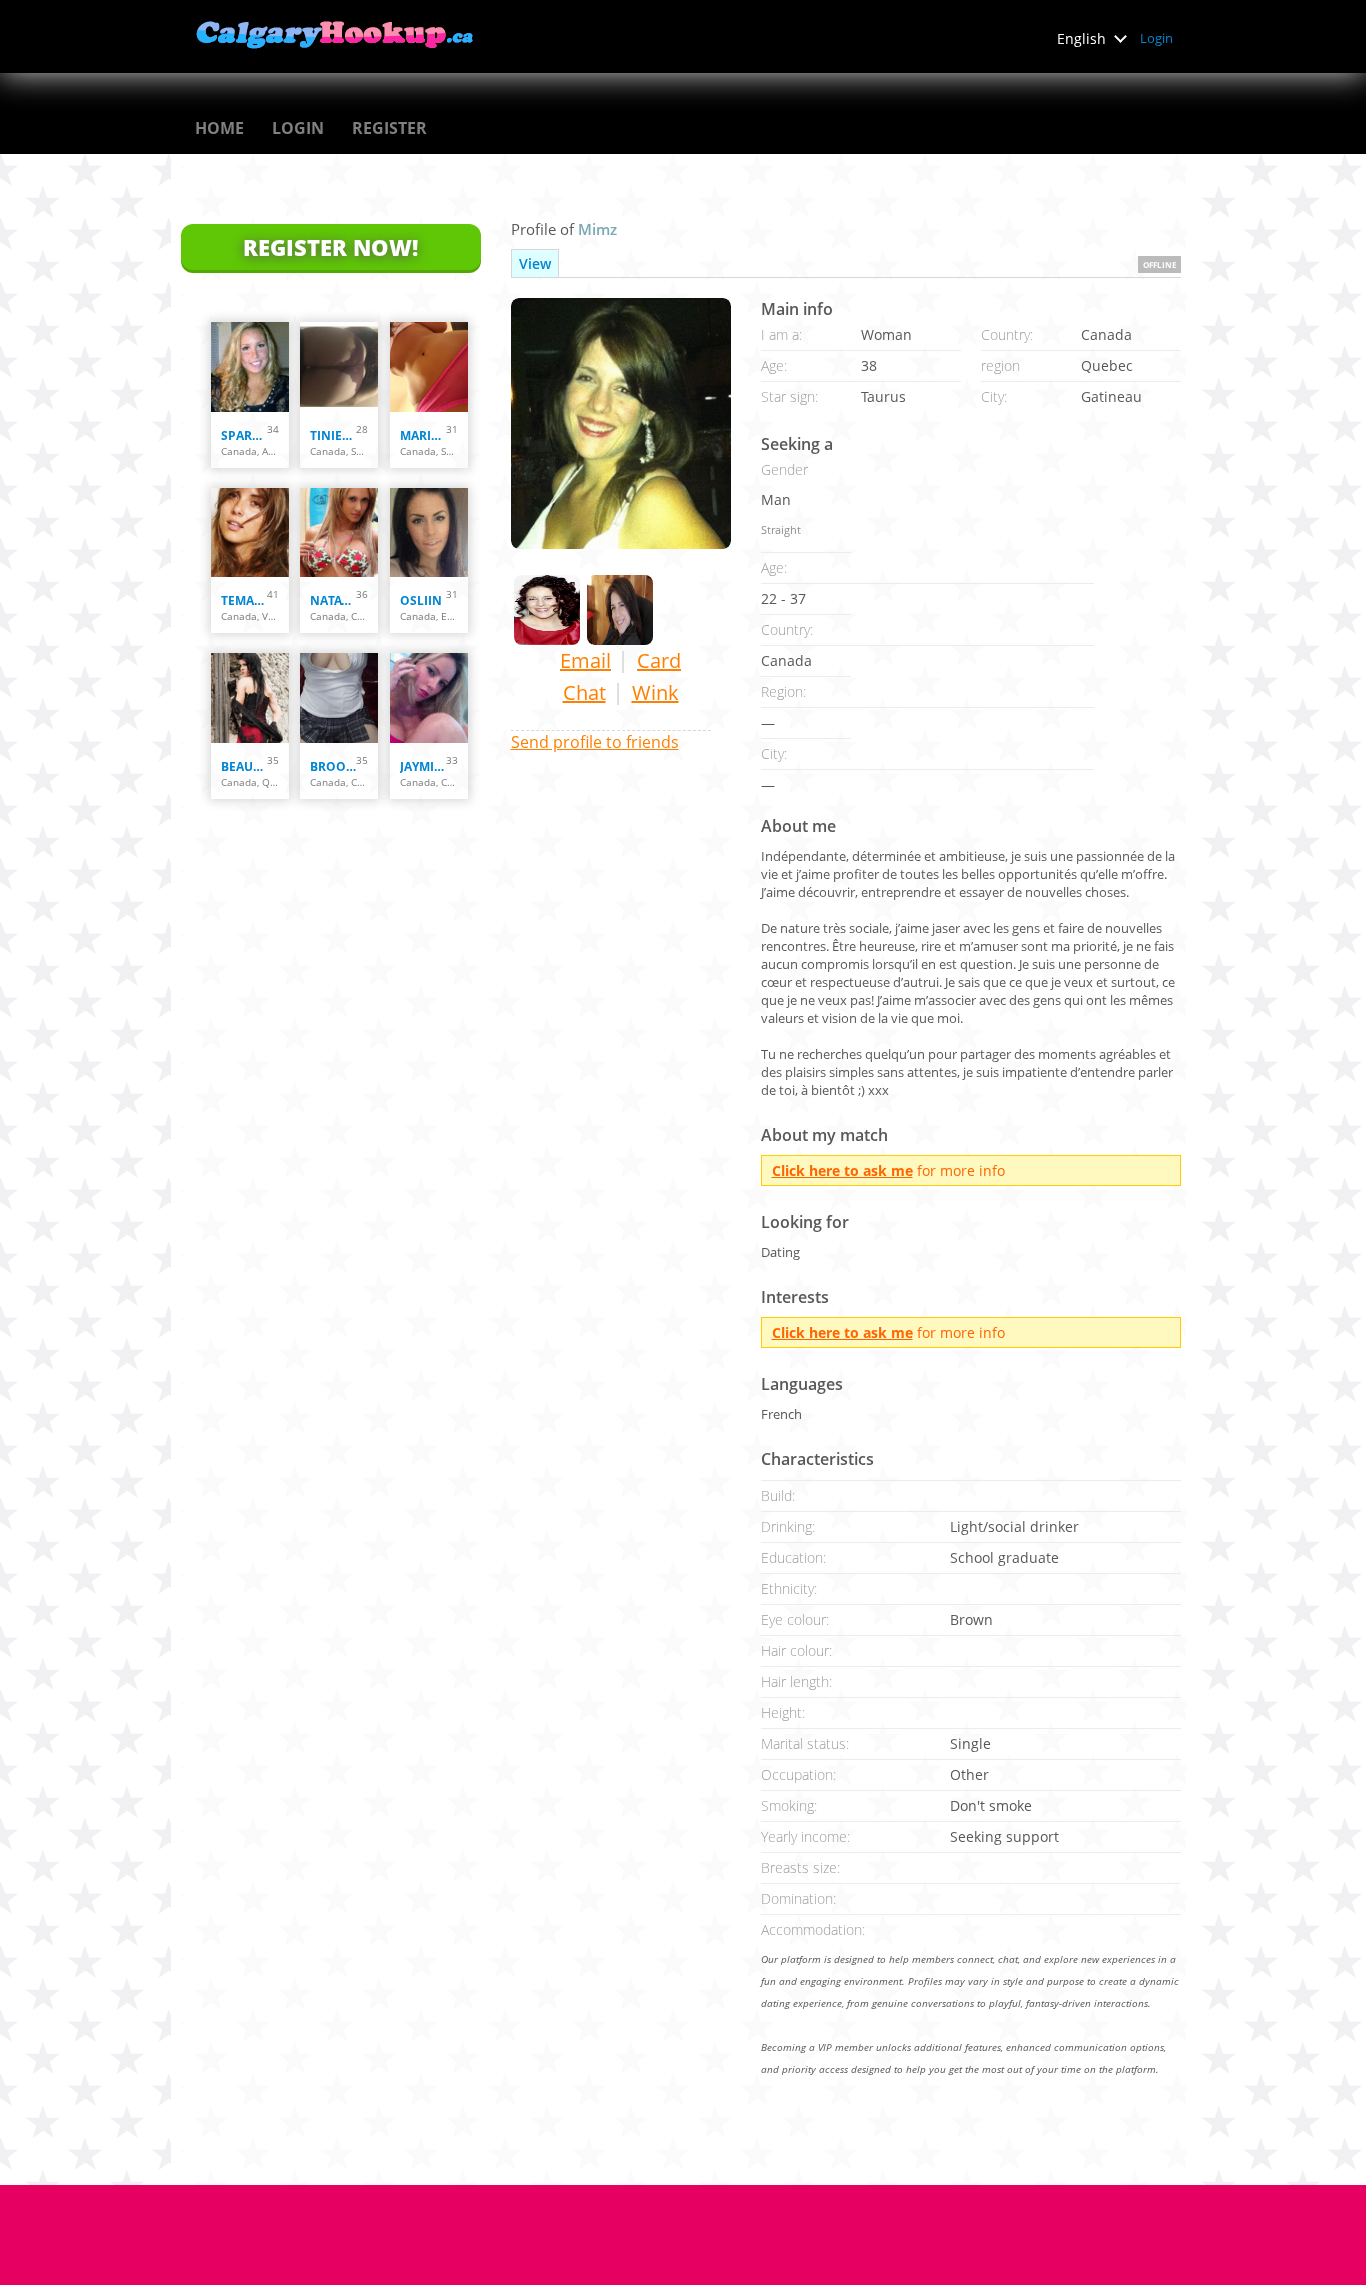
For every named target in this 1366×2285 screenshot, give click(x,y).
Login (1156, 38)
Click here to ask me (842, 1170)
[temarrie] (250, 533)
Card (659, 660)
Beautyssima (244, 766)
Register (389, 128)
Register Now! (330, 247)
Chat (584, 692)
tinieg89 (333, 435)
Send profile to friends (595, 742)
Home (219, 128)
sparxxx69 (244, 435)
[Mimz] (621, 423)
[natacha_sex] (339, 533)
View (535, 263)
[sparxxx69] (250, 367)
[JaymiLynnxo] (429, 698)
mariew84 (423, 435)
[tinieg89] (339, 367)
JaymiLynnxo (423, 766)
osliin (421, 600)
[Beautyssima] (250, 698)
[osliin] (429, 533)
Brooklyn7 (333, 766)
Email (585, 660)
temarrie (244, 600)
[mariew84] (429, 367)
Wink (655, 692)
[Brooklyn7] (339, 698)
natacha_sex (333, 600)
